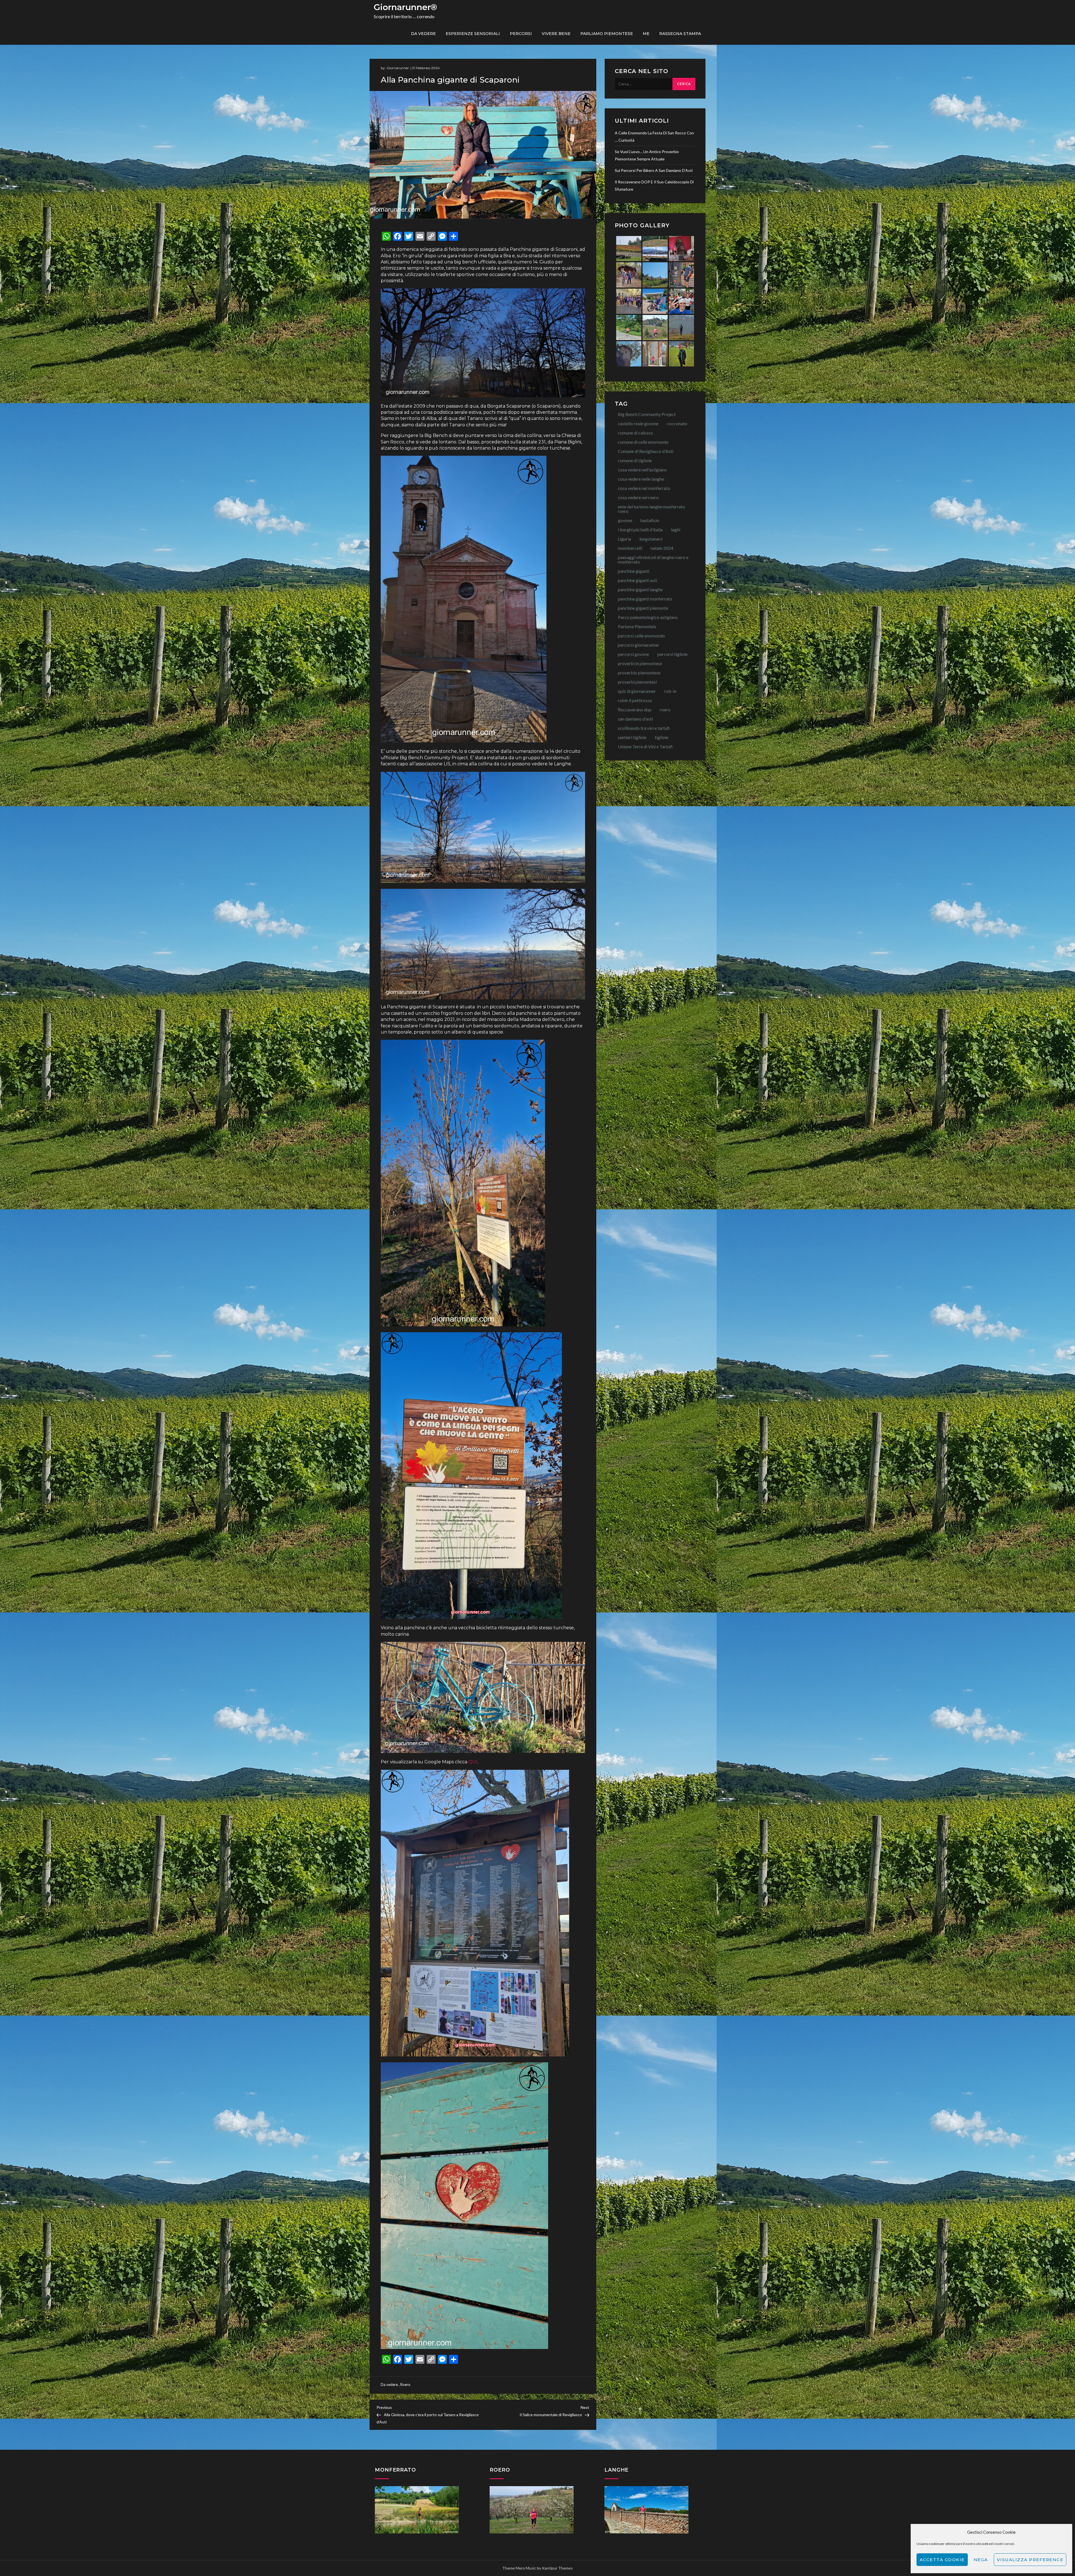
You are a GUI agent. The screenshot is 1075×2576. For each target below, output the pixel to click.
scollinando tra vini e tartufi (644, 728)
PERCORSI (521, 34)
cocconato (677, 423)
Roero (405, 2385)
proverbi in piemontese (640, 663)
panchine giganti (634, 571)
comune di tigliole (635, 460)
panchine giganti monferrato (645, 599)
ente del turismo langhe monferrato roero (651, 509)
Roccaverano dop (635, 710)
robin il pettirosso (635, 700)
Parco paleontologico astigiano (648, 617)
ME (646, 34)
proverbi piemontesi (637, 682)
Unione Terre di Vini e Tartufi (645, 746)
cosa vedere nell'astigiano (642, 470)
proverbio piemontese (639, 673)
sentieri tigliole (632, 737)
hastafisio (650, 520)
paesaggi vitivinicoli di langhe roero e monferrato (653, 559)
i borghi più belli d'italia (640, 530)
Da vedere (423, 34)
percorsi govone (633, 654)
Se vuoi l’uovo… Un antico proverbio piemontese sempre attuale (647, 155)
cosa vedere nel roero (638, 497)
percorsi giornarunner (639, 645)
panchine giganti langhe (640, 589)
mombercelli (630, 548)
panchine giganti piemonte (643, 608)
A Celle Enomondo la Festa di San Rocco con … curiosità (654, 136)
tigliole (662, 737)
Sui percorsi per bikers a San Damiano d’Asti (654, 170)
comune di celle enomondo (643, 442)
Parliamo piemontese (607, 34)
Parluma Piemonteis (637, 626)
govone (625, 520)
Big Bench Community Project (647, 414)
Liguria (624, 539)
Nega (981, 2560)
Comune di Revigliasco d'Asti (646, 451)
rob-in (670, 691)
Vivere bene (556, 34)
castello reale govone (638, 423)
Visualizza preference (1030, 2560)
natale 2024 (662, 548)
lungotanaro (651, 539)
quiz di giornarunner (637, 691)
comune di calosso (635, 433)
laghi (676, 530)
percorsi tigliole (672, 654)
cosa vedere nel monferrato (644, 488)
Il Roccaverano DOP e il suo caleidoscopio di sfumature (654, 185)
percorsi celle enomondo (641, 636)
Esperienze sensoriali (473, 34)
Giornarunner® (405, 7)
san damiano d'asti (635, 719)
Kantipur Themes (557, 2568)
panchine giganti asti (637, 580)
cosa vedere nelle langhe (641, 479)
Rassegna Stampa (680, 34)
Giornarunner (398, 68)
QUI (473, 1762)
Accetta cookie (942, 2560)
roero (665, 710)
